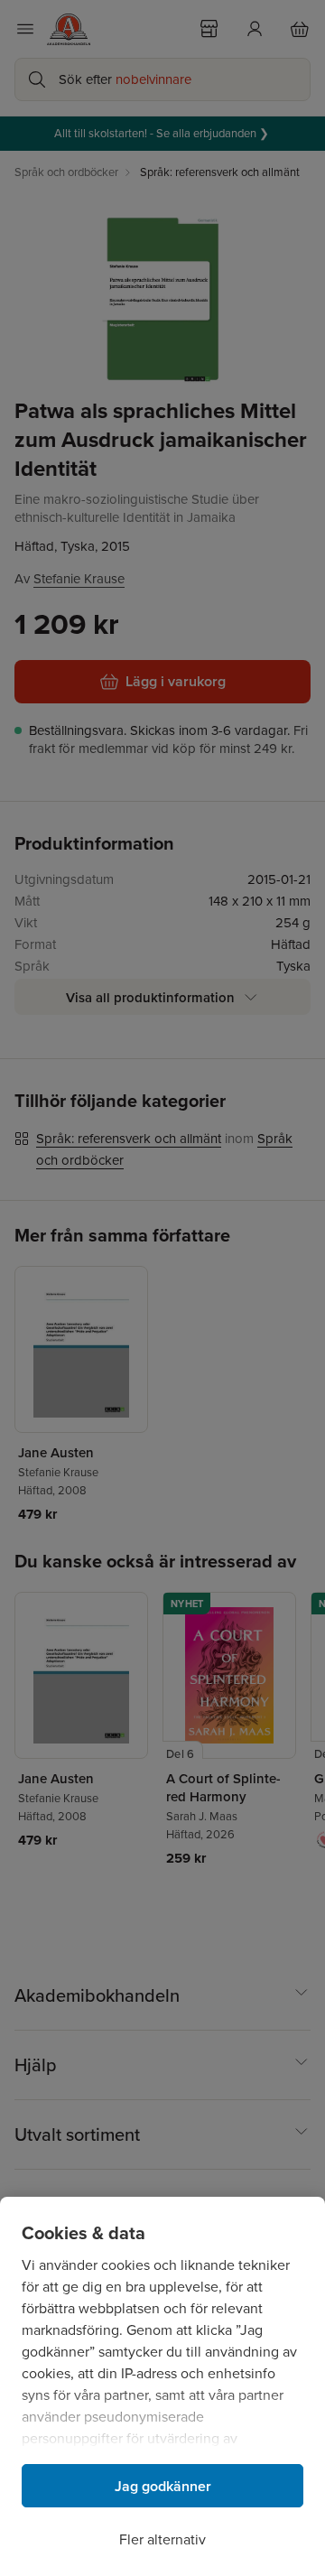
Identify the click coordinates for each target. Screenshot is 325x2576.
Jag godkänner (163, 2486)
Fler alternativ (162, 2539)
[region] (162, 2386)
